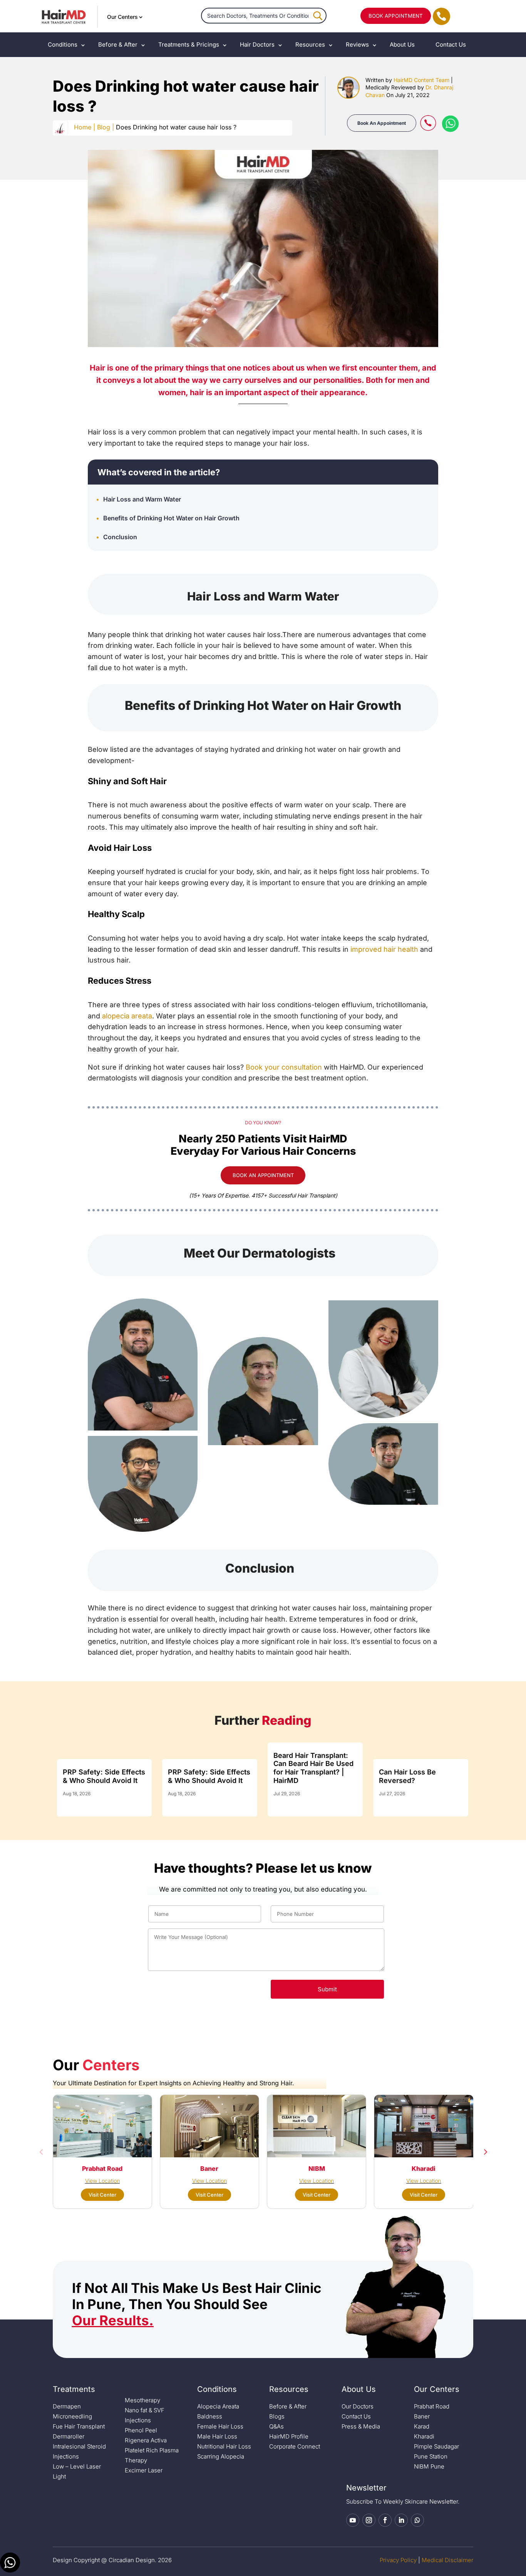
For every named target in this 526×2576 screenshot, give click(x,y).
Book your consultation (284, 1067)
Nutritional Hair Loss (224, 2446)
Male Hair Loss (217, 2436)
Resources (310, 44)
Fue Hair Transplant (79, 2426)
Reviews (357, 44)
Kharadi (424, 2436)
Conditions (63, 44)
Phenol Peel (141, 2430)
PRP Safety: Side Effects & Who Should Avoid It (104, 1776)
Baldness (210, 2416)
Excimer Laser (144, 2470)
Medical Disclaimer (447, 2560)
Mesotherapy (142, 2400)
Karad (422, 2426)
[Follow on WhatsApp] (417, 2520)
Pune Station (431, 2456)
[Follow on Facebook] (385, 2520)
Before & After (118, 44)
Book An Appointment (382, 123)
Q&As (276, 2426)
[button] (41, 2152)
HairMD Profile (289, 2436)
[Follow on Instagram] (369, 2520)
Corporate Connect (295, 2446)
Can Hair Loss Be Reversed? (407, 1776)
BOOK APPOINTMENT (396, 16)
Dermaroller (69, 2436)
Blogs (277, 2416)
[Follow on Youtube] (353, 2520)
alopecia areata (127, 1016)
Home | (85, 127)
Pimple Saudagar (436, 2446)
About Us (402, 44)
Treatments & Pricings (189, 44)
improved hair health (384, 949)
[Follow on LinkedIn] (401, 2520)
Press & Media (361, 2426)
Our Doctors (358, 2406)
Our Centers (122, 17)
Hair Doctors (257, 44)
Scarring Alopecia (221, 2456)
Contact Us (451, 44)
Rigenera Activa (146, 2440)
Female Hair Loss (220, 2426)
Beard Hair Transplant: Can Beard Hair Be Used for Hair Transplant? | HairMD (313, 1768)
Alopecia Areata (218, 2406)
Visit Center (102, 2195)
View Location (102, 2181)
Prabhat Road (432, 2406)
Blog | (106, 127)
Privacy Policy (398, 2560)
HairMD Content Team (421, 80)
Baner (422, 2416)
